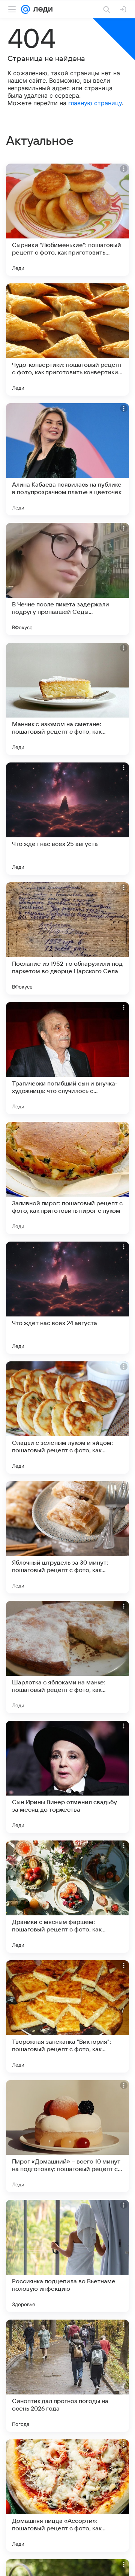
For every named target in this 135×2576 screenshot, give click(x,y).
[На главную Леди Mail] (41, 9)
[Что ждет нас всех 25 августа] (67, 819)
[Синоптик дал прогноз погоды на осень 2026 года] (67, 2376)
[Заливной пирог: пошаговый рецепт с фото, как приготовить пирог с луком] (67, 1178)
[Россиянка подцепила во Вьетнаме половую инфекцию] (67, 2256)
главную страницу (95, 103)
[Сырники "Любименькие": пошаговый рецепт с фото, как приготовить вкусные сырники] (67, 220)
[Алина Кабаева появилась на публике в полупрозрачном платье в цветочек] (67, 459)
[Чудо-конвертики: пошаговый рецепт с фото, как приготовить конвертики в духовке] (67, 339)
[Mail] (25, 9)
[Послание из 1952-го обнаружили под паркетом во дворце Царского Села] (67, 938)
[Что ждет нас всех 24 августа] (67, 1298)
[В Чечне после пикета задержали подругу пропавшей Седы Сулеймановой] (67, 579)
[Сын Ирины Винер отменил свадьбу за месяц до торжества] (67, 1777)
